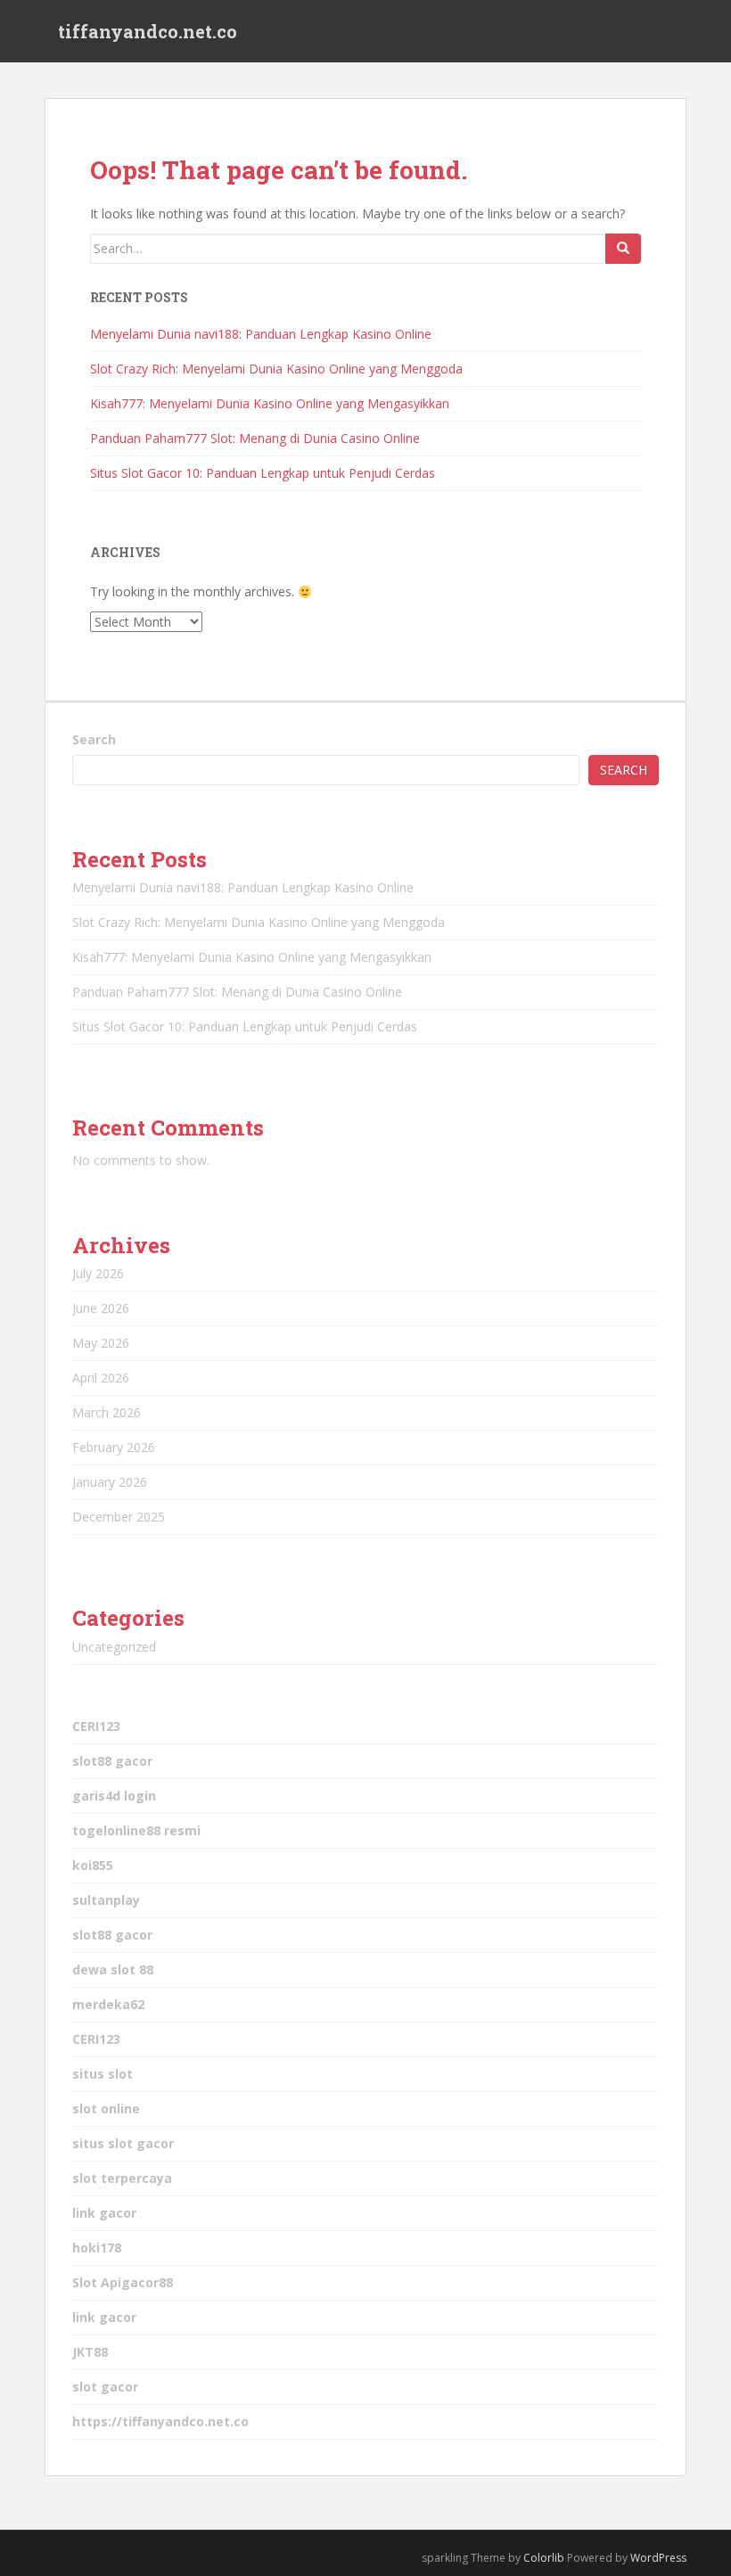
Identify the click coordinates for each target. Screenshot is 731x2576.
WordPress (658, 2558)
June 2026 (101, 1308)
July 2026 (98, 1273)
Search (94, 739)
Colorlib (544, 2558)
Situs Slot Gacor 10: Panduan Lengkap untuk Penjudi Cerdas (263, 473)
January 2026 (110, 1482)
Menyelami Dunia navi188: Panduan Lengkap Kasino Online (261, 334)
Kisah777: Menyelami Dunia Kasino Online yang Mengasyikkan (270, 403)
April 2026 (101, 1378)
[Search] (623, 249)
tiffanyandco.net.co (148, 31)
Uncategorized (114, 1647)
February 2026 (114, 1447)
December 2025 (119, 1517)
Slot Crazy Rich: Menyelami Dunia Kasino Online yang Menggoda (276, 369)
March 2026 (107, 1412)
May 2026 (101, 1343)
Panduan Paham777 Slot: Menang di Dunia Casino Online (255, 438)
